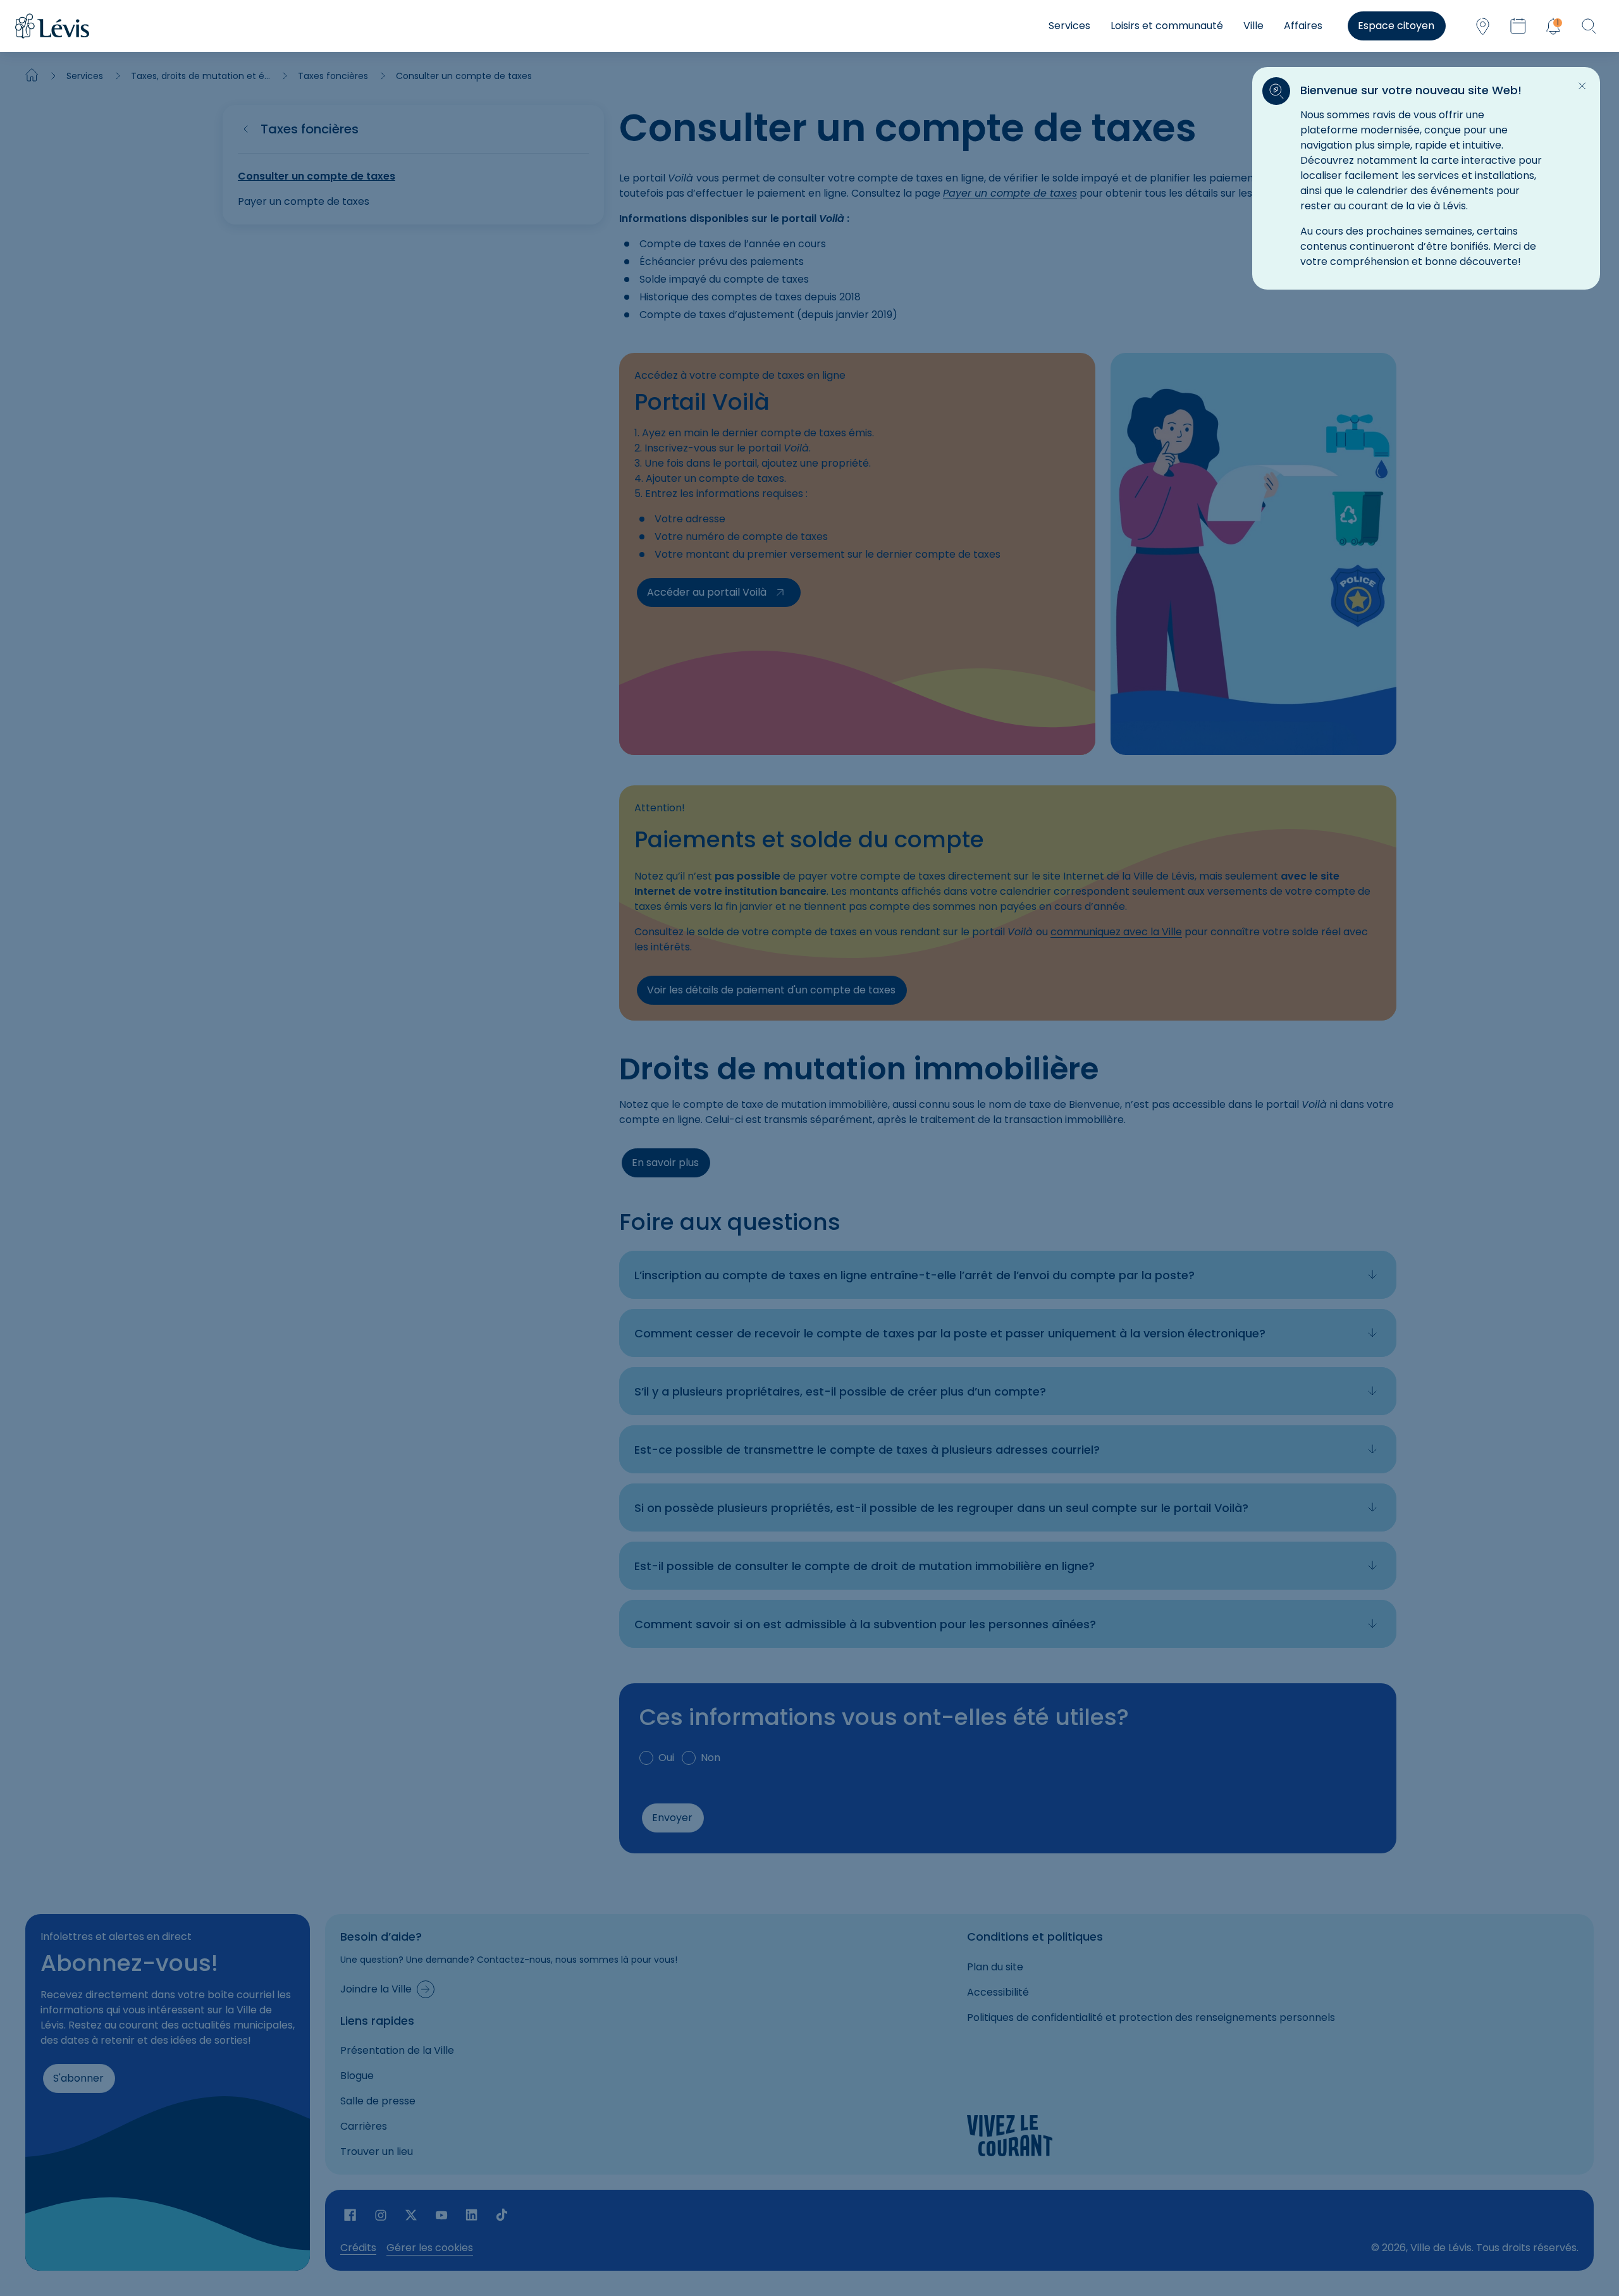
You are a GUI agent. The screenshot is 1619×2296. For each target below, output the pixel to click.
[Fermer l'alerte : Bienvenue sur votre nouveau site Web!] (1582, 86)
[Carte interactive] (1482, 26)
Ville (1253, 26)
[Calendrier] (1518, 26)
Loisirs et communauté (1167, 26)
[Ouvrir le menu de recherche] (1589, 26)
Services (1069, 26)
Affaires (1303, 26)
